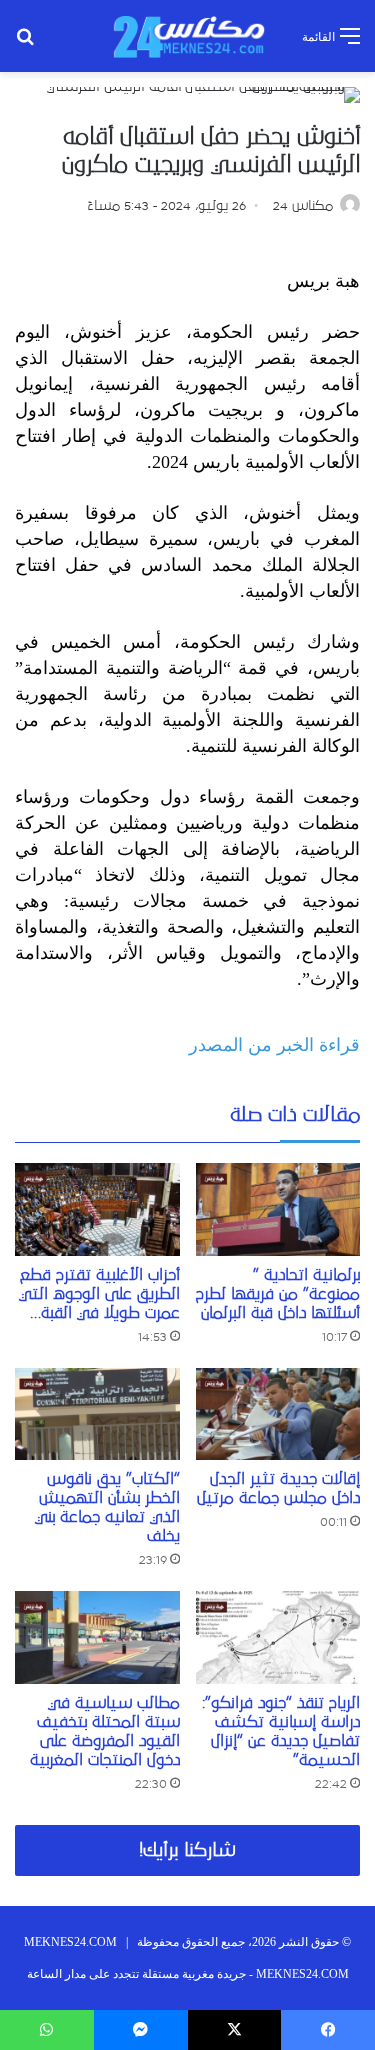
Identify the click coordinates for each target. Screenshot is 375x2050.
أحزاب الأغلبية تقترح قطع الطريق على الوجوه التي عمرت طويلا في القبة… (99, 1294)
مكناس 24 (303, 206)
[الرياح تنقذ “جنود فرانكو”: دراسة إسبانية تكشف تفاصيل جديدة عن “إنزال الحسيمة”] (278, 1637)
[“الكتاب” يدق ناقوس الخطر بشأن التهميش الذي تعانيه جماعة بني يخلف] (97, 1414)
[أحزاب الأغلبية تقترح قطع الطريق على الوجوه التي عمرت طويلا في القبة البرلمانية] (97, 1209)
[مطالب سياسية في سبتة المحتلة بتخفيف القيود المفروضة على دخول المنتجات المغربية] (97, 1637)
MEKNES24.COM (70, 1942)
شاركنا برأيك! (187, 1850)
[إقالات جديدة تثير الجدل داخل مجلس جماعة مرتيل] (278, 1414)
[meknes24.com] (188, 36)
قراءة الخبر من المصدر (274, 1045)
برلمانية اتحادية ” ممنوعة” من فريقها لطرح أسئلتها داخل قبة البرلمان (278, 1294)
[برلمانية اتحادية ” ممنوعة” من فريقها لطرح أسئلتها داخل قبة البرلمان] (278, 1209)
